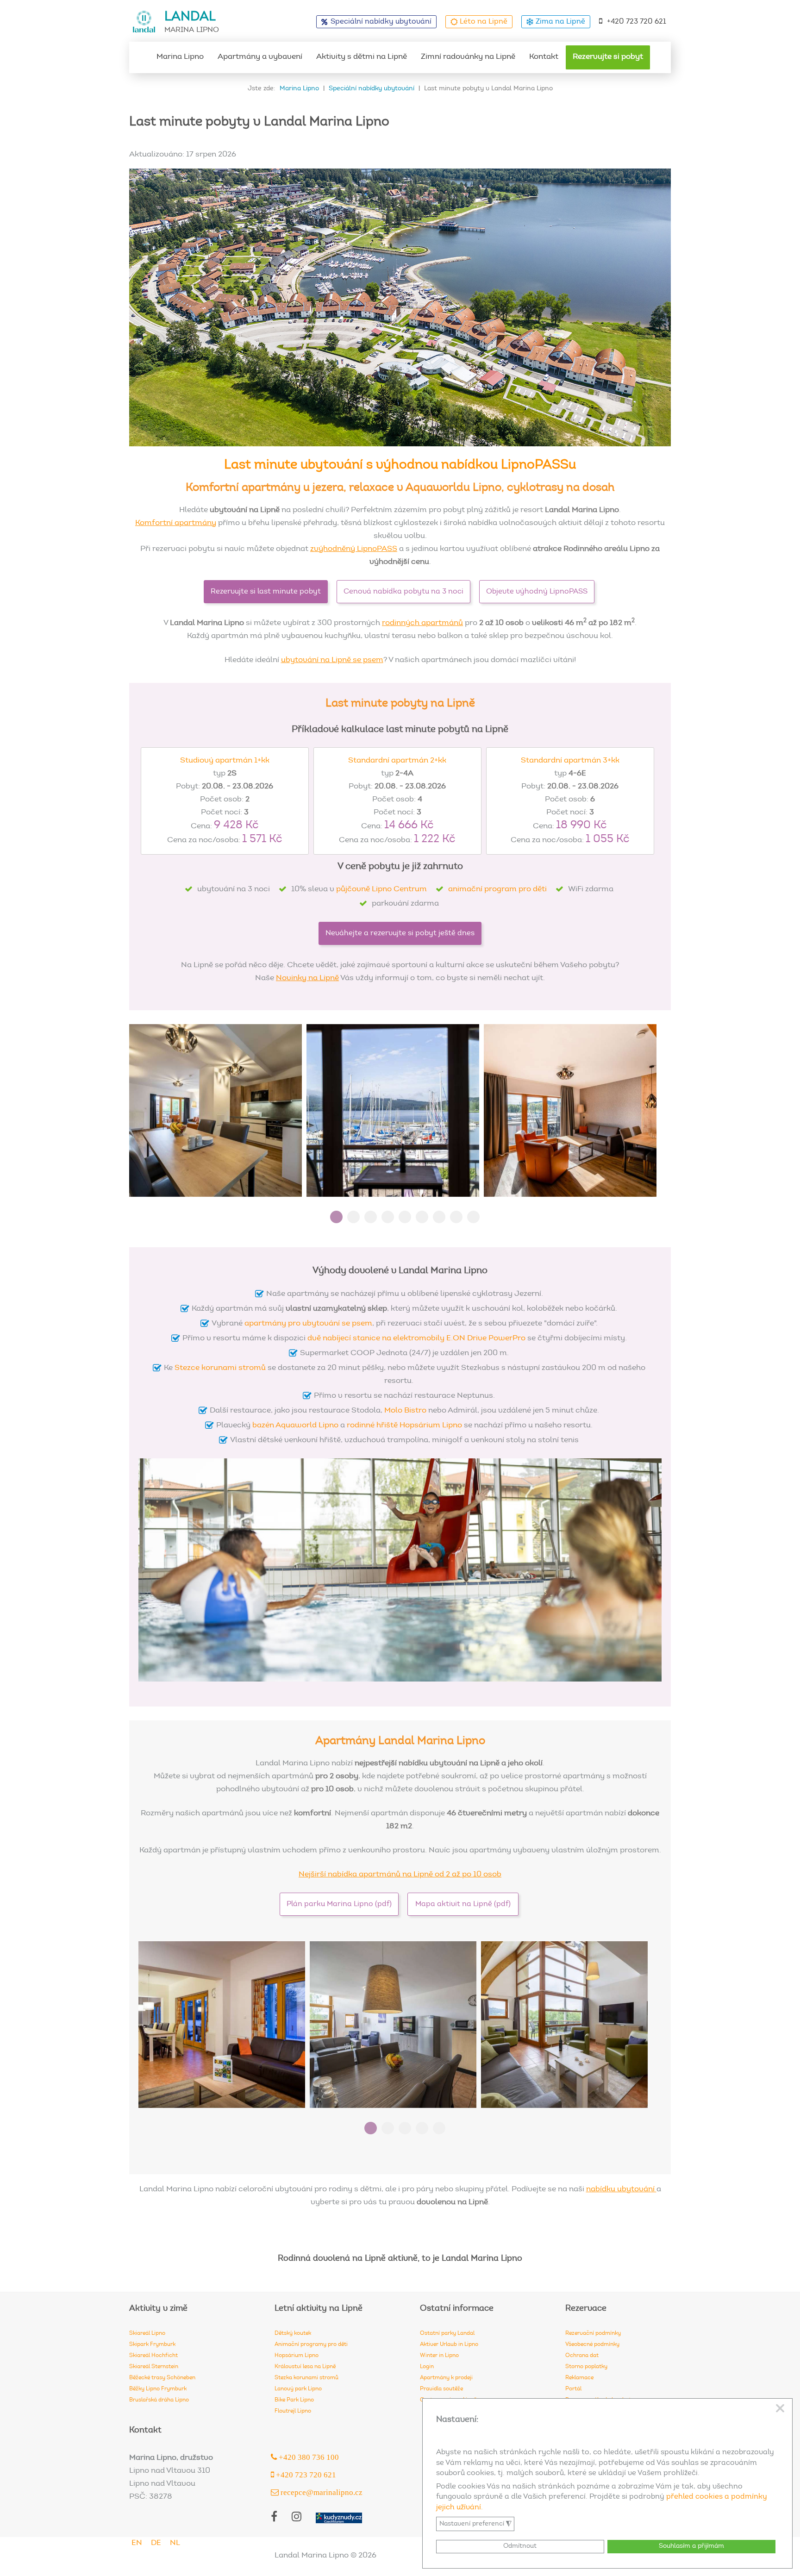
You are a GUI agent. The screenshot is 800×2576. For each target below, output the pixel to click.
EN (137, 2543)
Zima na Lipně (560, 22)
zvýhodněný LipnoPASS (354, 549)
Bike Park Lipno (294, 2400)
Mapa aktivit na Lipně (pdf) (463, 1904)
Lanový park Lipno (298, 2389)
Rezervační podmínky (593, 2333)
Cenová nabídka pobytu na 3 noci (403, 592)
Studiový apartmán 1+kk (225, 761)
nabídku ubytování (621, 2190)
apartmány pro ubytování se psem (308, 1324)
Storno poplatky (586, 2367)
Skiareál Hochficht (153, 2356)
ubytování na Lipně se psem (332, 660)
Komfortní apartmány (176, 523)
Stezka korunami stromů (306, 2378)
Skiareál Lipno (147, 2333)
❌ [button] (780, 2409)
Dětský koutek (293, 2333)
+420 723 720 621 (637, 22)
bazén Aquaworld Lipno (295, 1426)
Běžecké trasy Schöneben (162, 2378)
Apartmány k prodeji (446, 2378)
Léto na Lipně (484, 22)
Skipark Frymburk (152, 2345)
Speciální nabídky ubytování (381, 22)
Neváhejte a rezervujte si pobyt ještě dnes (400, 933)
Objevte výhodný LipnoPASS (537, 592)
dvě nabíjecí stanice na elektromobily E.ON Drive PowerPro (416, 1339)
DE (156, 2543)
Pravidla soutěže (441, 2389)
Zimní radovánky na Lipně (468, 57)
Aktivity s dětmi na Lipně (362, 57)
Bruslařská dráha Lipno (159, 2400)
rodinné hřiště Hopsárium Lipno (404, 1426)
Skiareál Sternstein (154, 2367)
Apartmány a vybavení (260, 57)
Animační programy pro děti (311, 2345)
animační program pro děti (497, 890)
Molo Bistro (405, 1411)
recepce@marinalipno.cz (321, 2492)
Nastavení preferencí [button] (475, 2524)
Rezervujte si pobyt (608, 57)
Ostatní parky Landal (447, 2333)
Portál (573, 2389)
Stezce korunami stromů (220, 1368)
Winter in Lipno (439, 2356)
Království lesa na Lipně (305, 2367)
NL (175, 2543)
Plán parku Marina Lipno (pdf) (339, 1904)
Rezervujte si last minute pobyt (266, 592)
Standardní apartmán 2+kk (397, 761)
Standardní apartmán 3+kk (570, 761)
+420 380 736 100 (308, 2457)
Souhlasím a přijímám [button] (691, 2546)
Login (427, 2367)
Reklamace (579, 2378)
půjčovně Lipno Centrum (381, 890)
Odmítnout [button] (520, 2546)
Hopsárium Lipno (297, 2356)
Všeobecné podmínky (592, 2345)
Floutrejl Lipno (293, 2411)
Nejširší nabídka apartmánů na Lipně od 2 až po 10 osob (400, 1875)
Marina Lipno (180, 57)
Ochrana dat (582, 2356)
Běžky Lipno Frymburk (158, 2389)
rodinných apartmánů (422, 623)
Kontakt (544, 57)
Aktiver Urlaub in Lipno (449, 2345)
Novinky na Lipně (307, 979)
